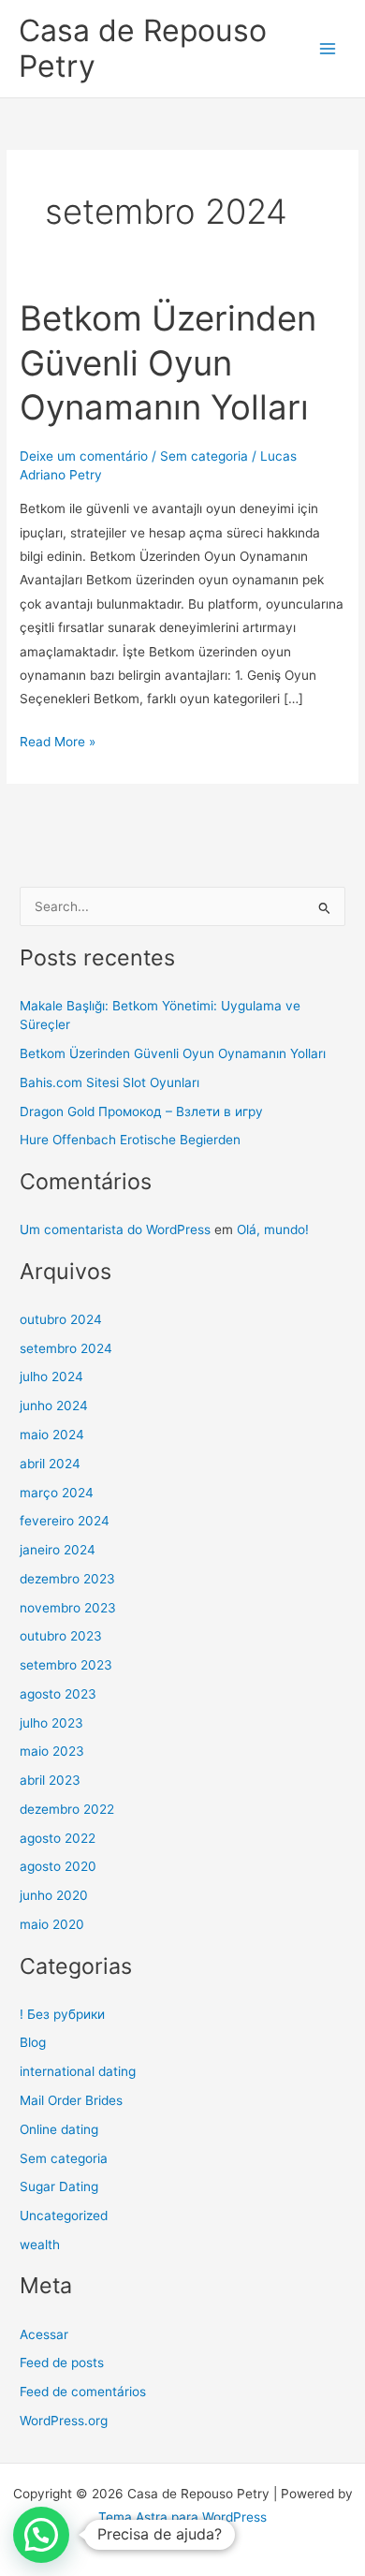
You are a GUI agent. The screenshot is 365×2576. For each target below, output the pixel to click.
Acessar (44, 2334)
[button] (41, 2535)
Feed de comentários (83, 2392)
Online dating (59, 2129)
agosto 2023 (58, 1694)
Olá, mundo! (273, 1229)
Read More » (58, 740)
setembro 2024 (66, 1348)
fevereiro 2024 (65, 1521)
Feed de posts (62, 2363)
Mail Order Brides (71, 2100)
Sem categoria (204, 456)
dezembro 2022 (67, 1809)
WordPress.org (64, 2421)
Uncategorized (64, 2215)
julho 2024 (51, 1376)
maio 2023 (52, 1751)
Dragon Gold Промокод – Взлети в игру (141, 1111)
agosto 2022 (58, 1838)
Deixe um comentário (84, 456)
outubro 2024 (61, 1319)
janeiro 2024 (58, 1550)
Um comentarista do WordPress (115, 1229)
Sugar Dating (59, 2186)
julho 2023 (51, 1723)
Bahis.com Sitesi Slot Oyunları (109, 1082)
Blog (33, 2042)
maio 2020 (52, 1924)
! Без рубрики (62, 2014)
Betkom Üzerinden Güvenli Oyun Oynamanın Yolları (168, 363)
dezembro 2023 (67, 1579)
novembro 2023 (68, 1608)
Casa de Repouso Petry (143, 48)
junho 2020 (54, 1895)
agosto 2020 (58, 1866)
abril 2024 (50, 1464)
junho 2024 (54, 1406)
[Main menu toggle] (328, 49)
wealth (40, 2245)
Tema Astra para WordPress (182, 2517)
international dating (78, 2071)
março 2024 (57, 1493)
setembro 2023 (66, 1665)
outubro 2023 (61, 1636)
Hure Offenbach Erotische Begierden (130, 1140)
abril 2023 (50, 1780)
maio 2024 (52, 1435)
